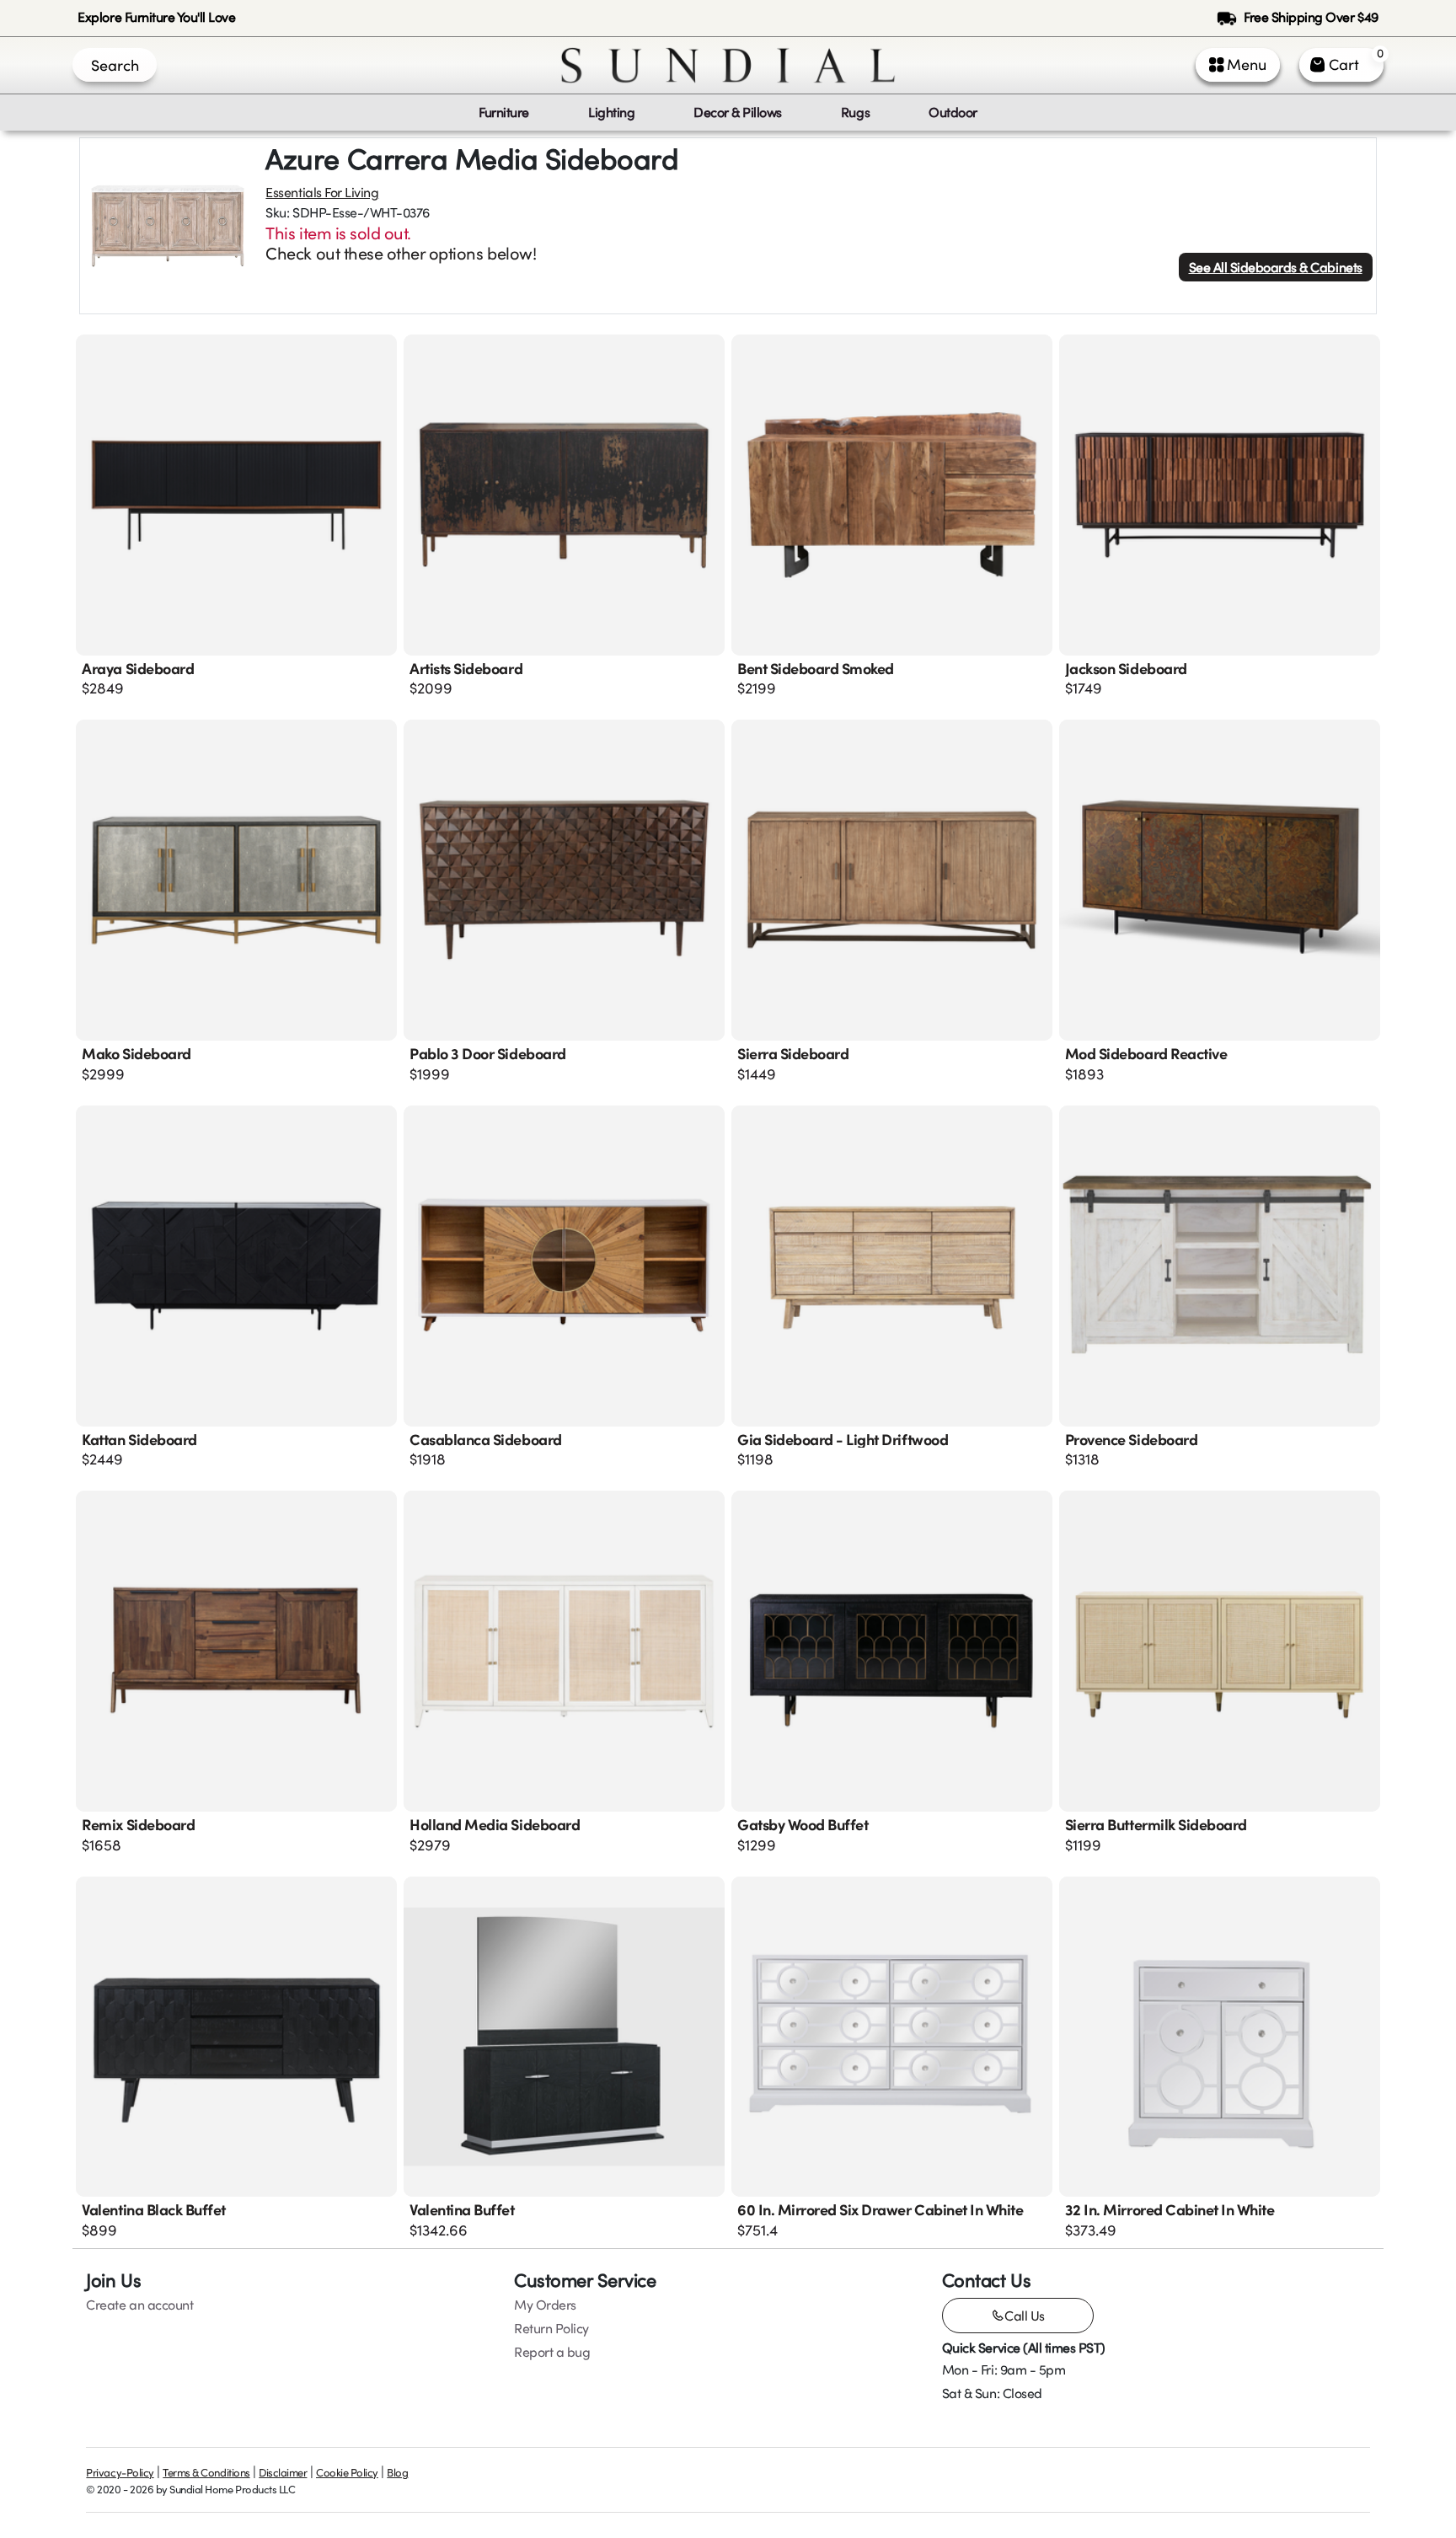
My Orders (545, 2305)
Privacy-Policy (120, 2472)
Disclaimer (283, 2472)
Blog (397, 2472)
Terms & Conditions (206, 2472)
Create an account (139, 2305)
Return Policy (551, 2328)
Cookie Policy (347, 2472)
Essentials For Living (322, 192)
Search (115, 65)
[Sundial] (728, 65)
